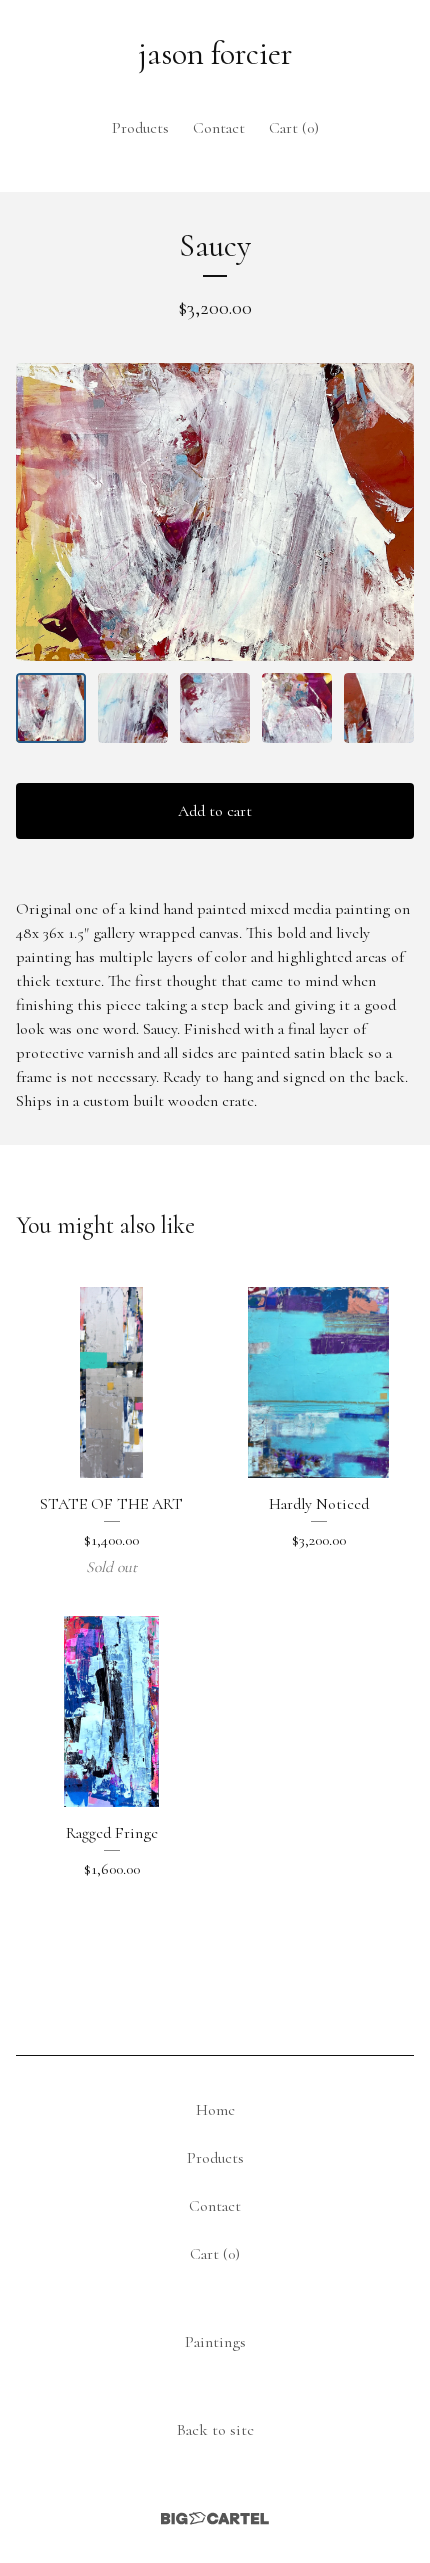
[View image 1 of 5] (51, 708)
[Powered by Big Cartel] (215, 2518)
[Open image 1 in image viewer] (215, 512)
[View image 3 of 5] (215, 708)
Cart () (294, 128)
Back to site (215, 2430)
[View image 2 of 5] (133, 708)
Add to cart (215, 811)
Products (140, 128)
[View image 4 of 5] (297, 708)
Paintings (215, 2342)
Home (215, 2110)
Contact (219, 128)
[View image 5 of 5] (379, 708)
